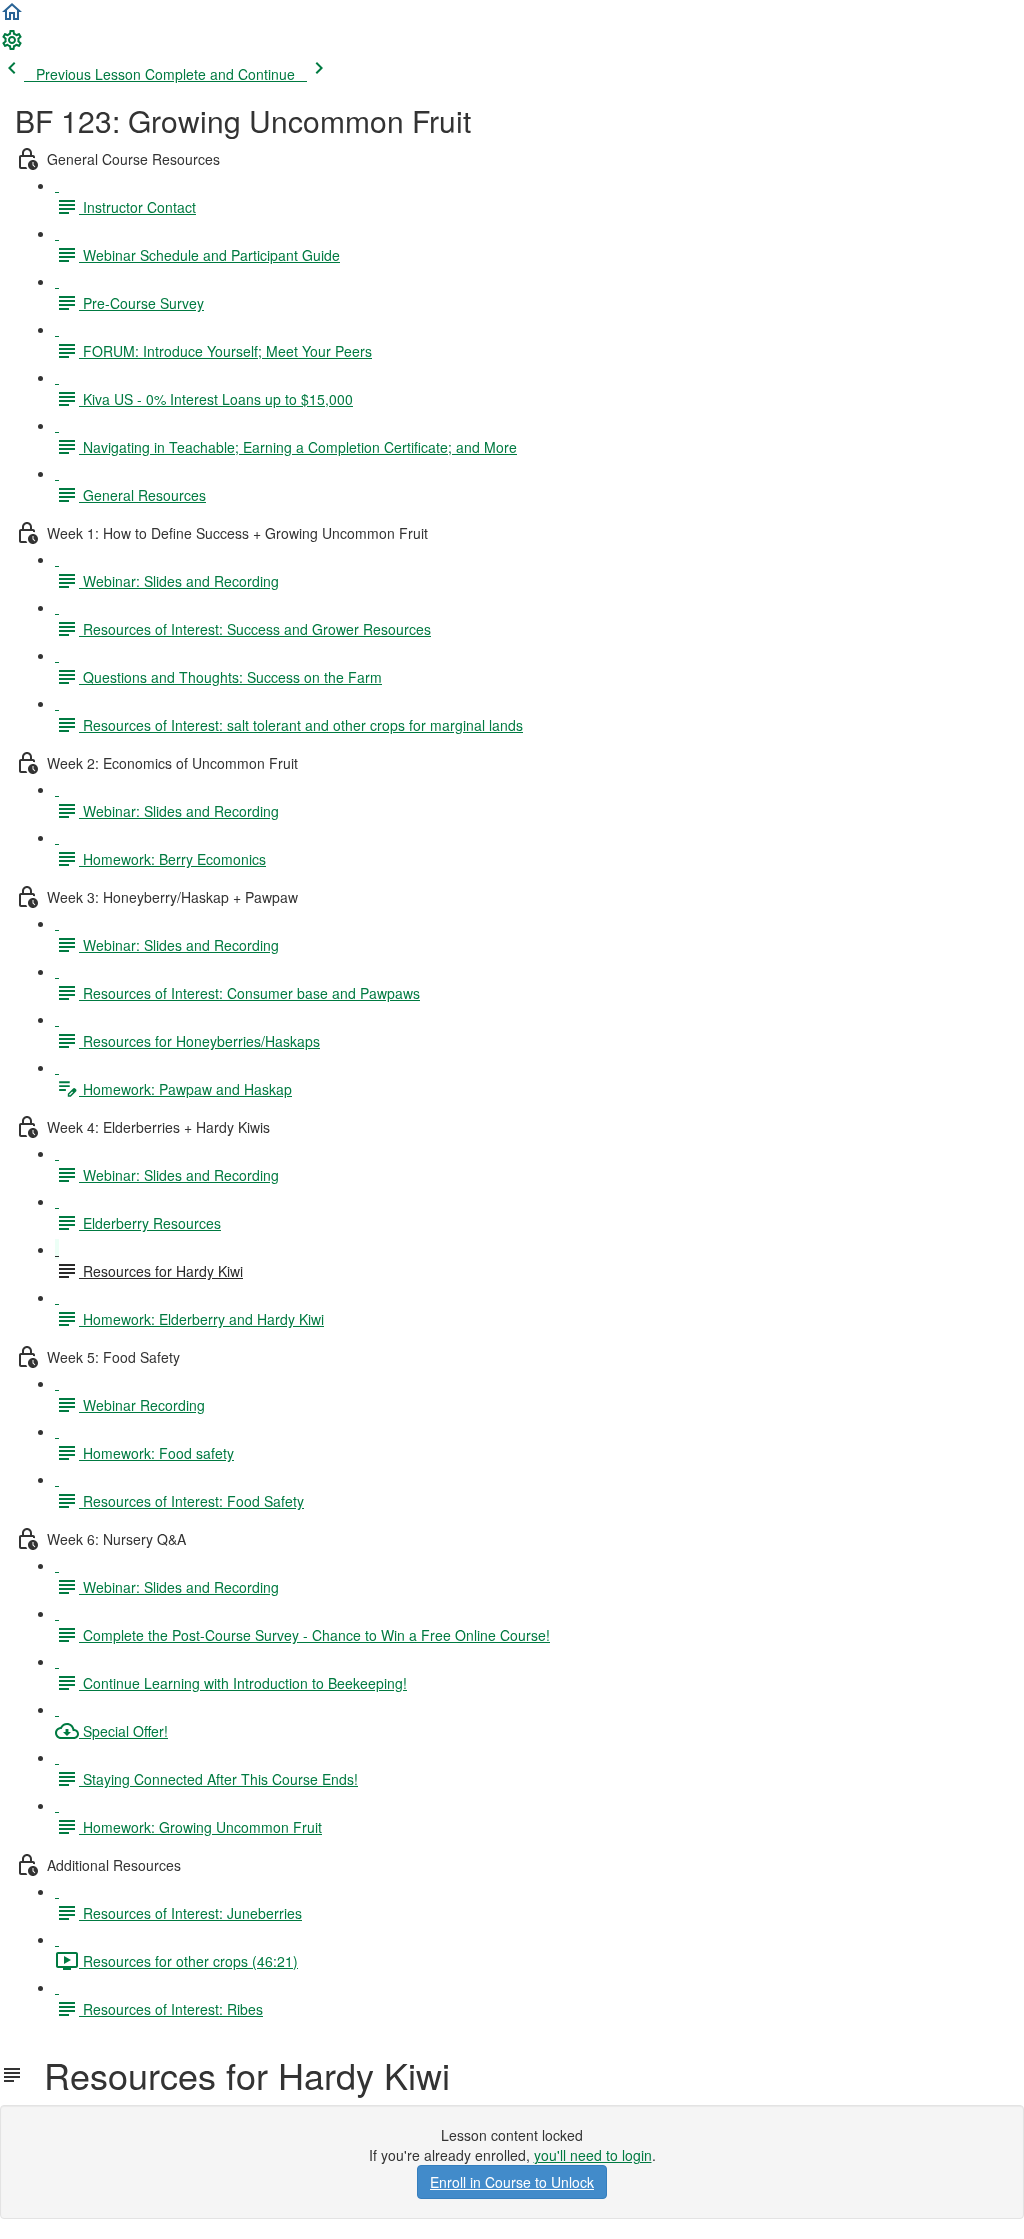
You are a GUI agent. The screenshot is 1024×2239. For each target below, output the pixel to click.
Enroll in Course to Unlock (512, 2182)
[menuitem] (12, 46)
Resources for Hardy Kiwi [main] (237, 2075)
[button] (12, 18)
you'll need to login (593, 2155)
